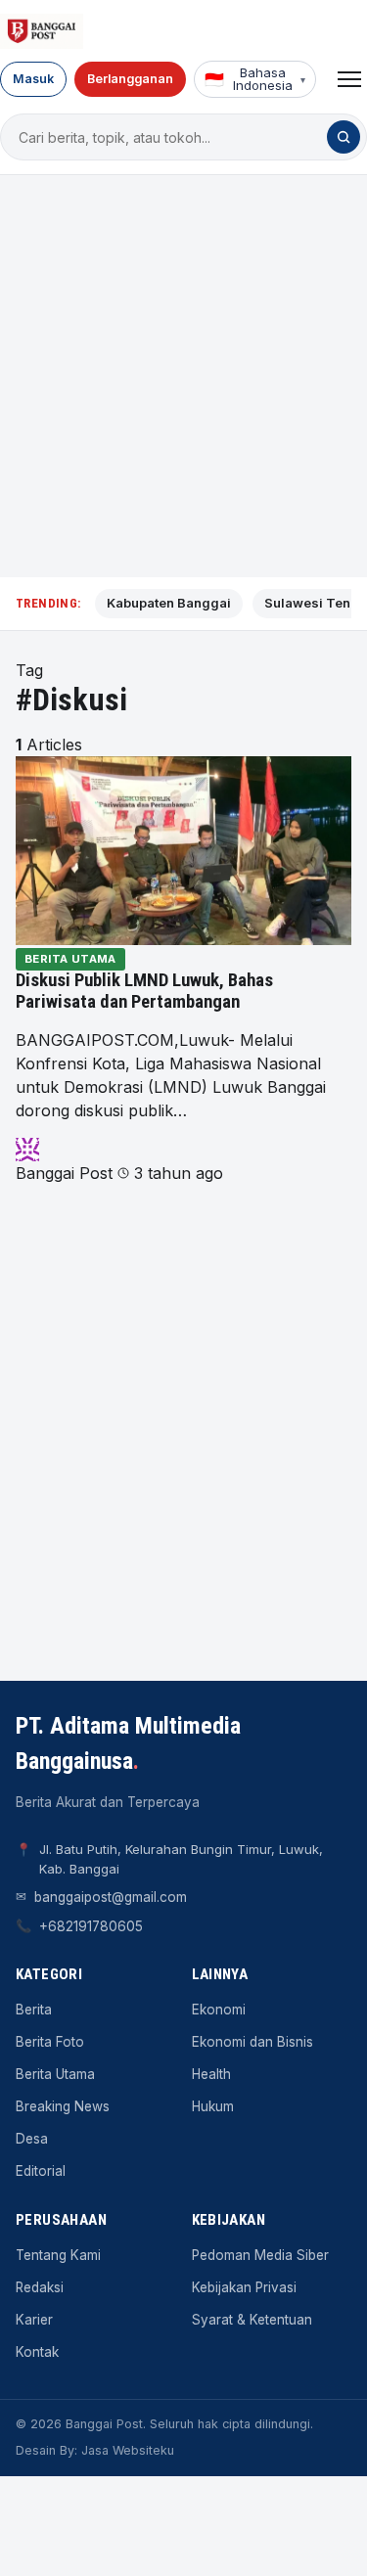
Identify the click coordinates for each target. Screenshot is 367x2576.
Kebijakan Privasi (244, 2287)
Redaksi (40, 2287)
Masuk (33, 79)
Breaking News (63, 2106)
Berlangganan (130, 79)
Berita (34, 2010)
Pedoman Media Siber (260, 2255)
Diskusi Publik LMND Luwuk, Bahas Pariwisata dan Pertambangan (144, 991)
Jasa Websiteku (128, 2450)
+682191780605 (91, 1926)
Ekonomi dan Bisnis (252, 2042)
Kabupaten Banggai (169, 603)
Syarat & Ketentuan (252, 2320)
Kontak (37, 2352)
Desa (32, 2139)
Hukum (213, 2106)
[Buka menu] (349, 79)
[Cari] (344, 137)
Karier (34, 2320)
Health (211, 2074)
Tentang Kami (58, 2255)
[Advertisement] (183, 376)
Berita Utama (70, 959)
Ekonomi (219, 2010)
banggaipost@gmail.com (111, 1897)
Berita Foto (50, 2042)
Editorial (41, 2171)
